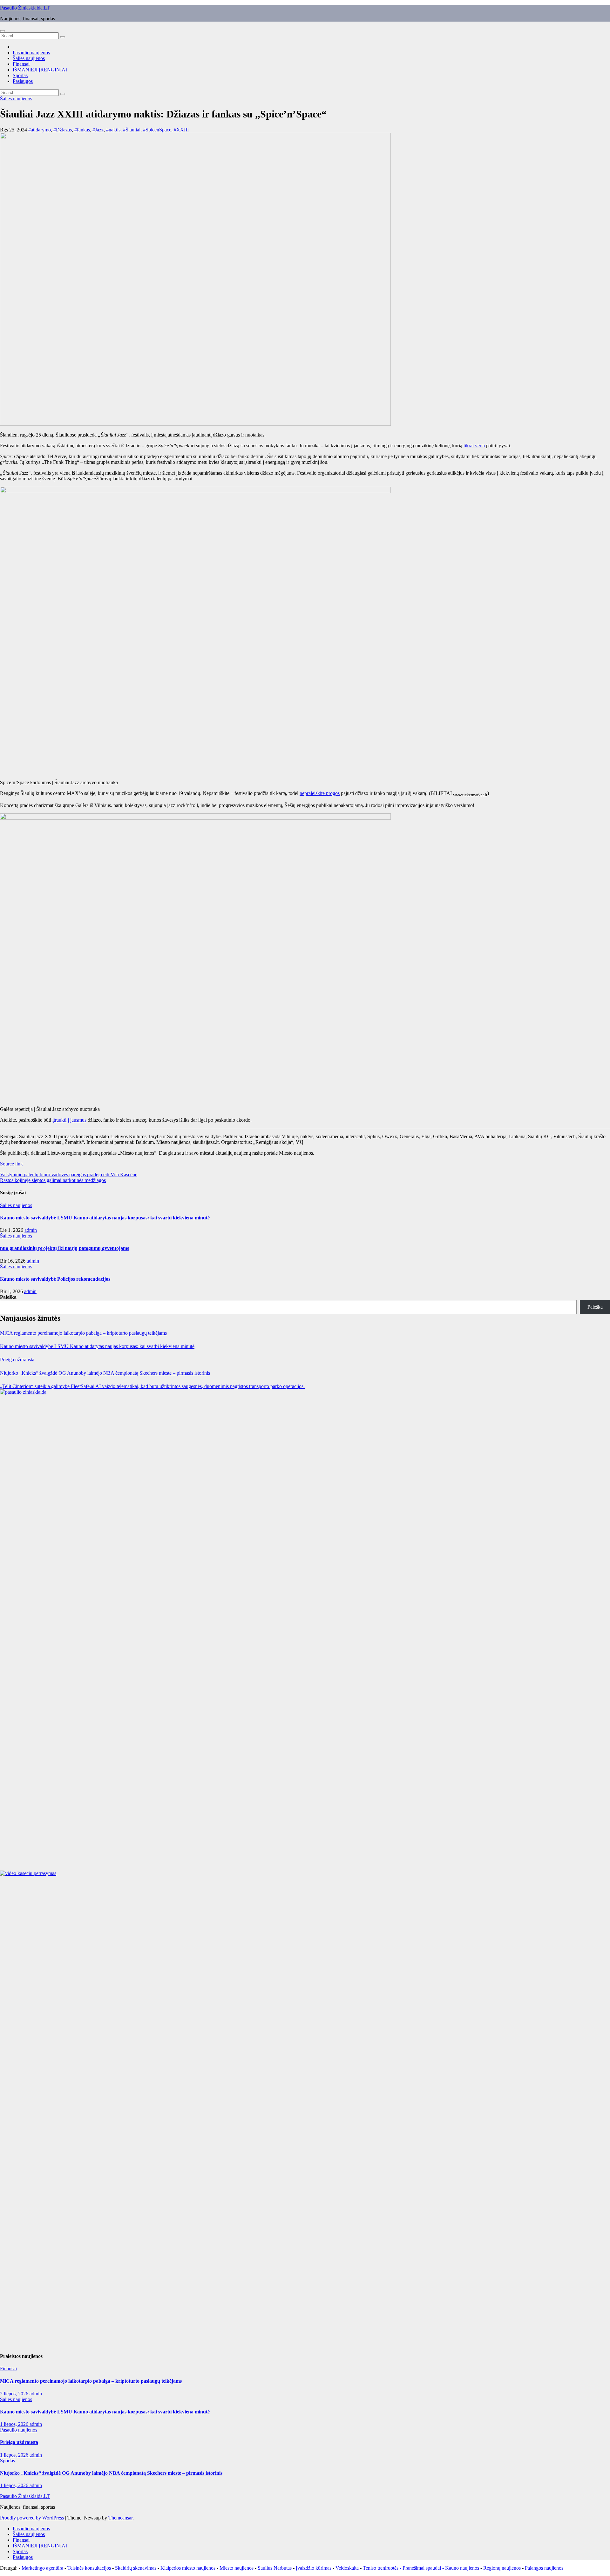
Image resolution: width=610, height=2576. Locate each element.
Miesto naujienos (237, 2568)
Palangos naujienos (544, 2568)
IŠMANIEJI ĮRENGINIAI (40, 70)
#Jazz (98, 130)
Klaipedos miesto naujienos (188, 2568)
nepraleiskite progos (320, 793)
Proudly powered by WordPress (33, 2518)
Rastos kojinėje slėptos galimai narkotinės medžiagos (53, 1180)
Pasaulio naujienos (31, 53)
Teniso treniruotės (381, 2568)
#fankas (82, 130)
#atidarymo (40, 130)
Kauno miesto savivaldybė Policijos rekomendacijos (55, 1279)
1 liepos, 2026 (15, 2424)
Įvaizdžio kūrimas (314, 2568)
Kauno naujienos (462, 2568)
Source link (11, 1164)
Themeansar (120, 2518)
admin (31, 1230)
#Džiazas (63, 130)
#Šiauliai (132, 130)
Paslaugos (23, 81)
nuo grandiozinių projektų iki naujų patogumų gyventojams (64, 1248)
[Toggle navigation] (3, 31)
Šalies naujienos (29, 58)
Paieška (8, 1297)
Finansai (21, 64)
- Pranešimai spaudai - (422, 2568)
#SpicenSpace (157, 130)
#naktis (113, 130)
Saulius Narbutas (275, 2568)
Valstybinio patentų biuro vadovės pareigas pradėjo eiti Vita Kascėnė (69, 1175)
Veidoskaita (347, 2568)
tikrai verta (474, 446)
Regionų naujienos (502, 2568)
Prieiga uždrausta (17, 1360)
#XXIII (181, 130)
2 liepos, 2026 (15, 2394)
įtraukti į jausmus (69, 1120)
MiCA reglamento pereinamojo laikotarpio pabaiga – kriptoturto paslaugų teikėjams (83, 1333)
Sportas (20, 75)
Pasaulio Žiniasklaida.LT (25, 8)
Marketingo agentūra (42, 2568)
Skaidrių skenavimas (136, 2568)
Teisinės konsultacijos (89, 2568)
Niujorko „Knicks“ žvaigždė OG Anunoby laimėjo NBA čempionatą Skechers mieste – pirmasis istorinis (105, 1373)
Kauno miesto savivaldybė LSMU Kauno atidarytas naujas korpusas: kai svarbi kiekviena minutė (105, 1218)
